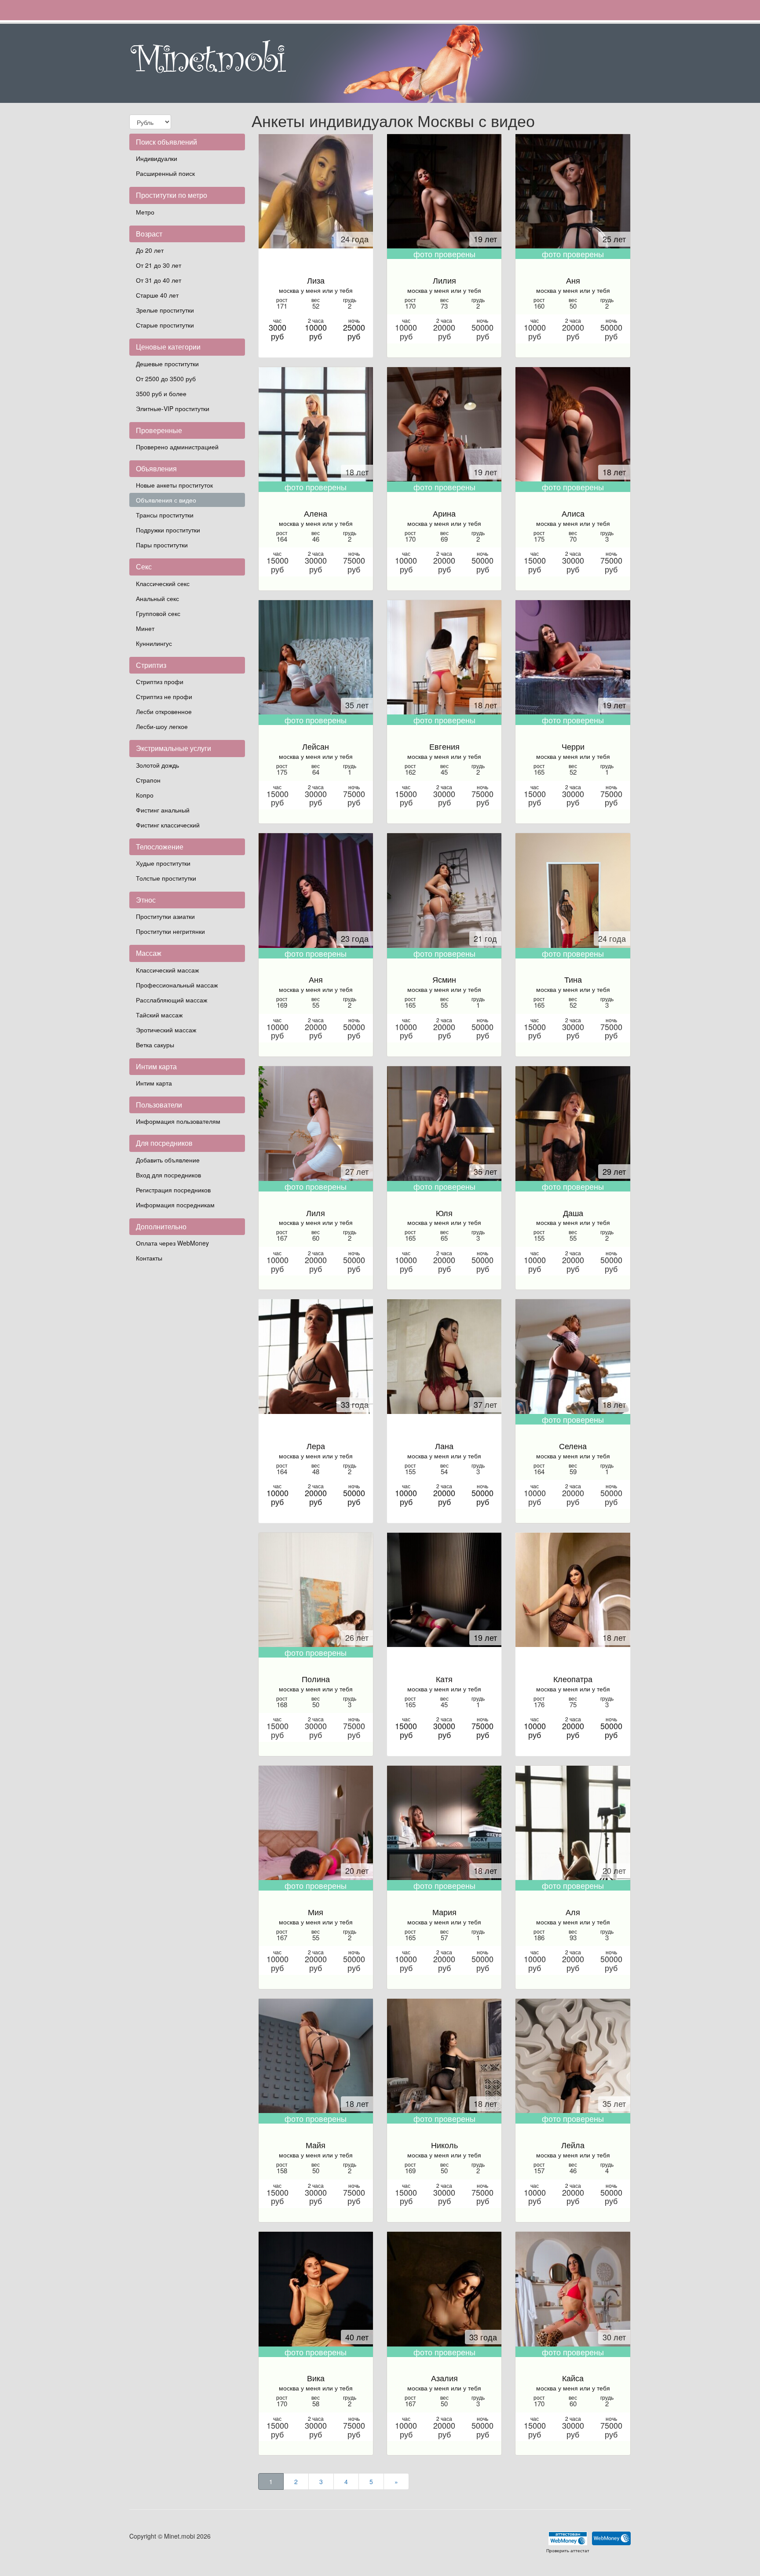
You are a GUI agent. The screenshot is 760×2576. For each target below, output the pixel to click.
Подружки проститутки (168, 530)
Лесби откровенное (164, 711)
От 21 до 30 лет (159, 265)
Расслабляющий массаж (172, 1000)
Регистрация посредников (173, 1190)
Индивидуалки (157, 158)
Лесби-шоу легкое (162, 726)
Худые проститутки (163, 863)
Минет (145, 628)
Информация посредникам (175, 1205)
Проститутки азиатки (165, 916)
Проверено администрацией (177, 447)
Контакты (149, 1258)
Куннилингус (154, 643)
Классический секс (163, 583)
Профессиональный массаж (177, 985)
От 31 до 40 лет (159, 280)
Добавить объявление (168, 1160)
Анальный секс (157, 598)
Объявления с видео (166, 500)
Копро (145, 795)
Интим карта (154, 1083)
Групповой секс (158, 613)
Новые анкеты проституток (174, 485)
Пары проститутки (162, 545)
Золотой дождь (157, 765)
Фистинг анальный (163, 810)
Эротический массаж (166, 1030)
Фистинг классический (168, 825)
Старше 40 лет (157, 295)
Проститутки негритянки (170, 931)
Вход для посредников (168, 1175)
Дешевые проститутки (167, 364)
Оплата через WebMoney (172, 1243)
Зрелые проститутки (165, 310)
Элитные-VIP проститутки (173, 408)
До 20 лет (150, 250)
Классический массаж (167, 970)
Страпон (148, 780)
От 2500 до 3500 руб (166, 379)
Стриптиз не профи (164, 696)
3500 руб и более (161, 394)
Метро (145, 212)
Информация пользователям (178, 1121)
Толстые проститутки (166, 878)
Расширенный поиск (165, 173)
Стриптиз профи (160, 681)
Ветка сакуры (155, 1045)
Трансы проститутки (165, 515)
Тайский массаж (159, 1015)
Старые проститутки (165, 325)
